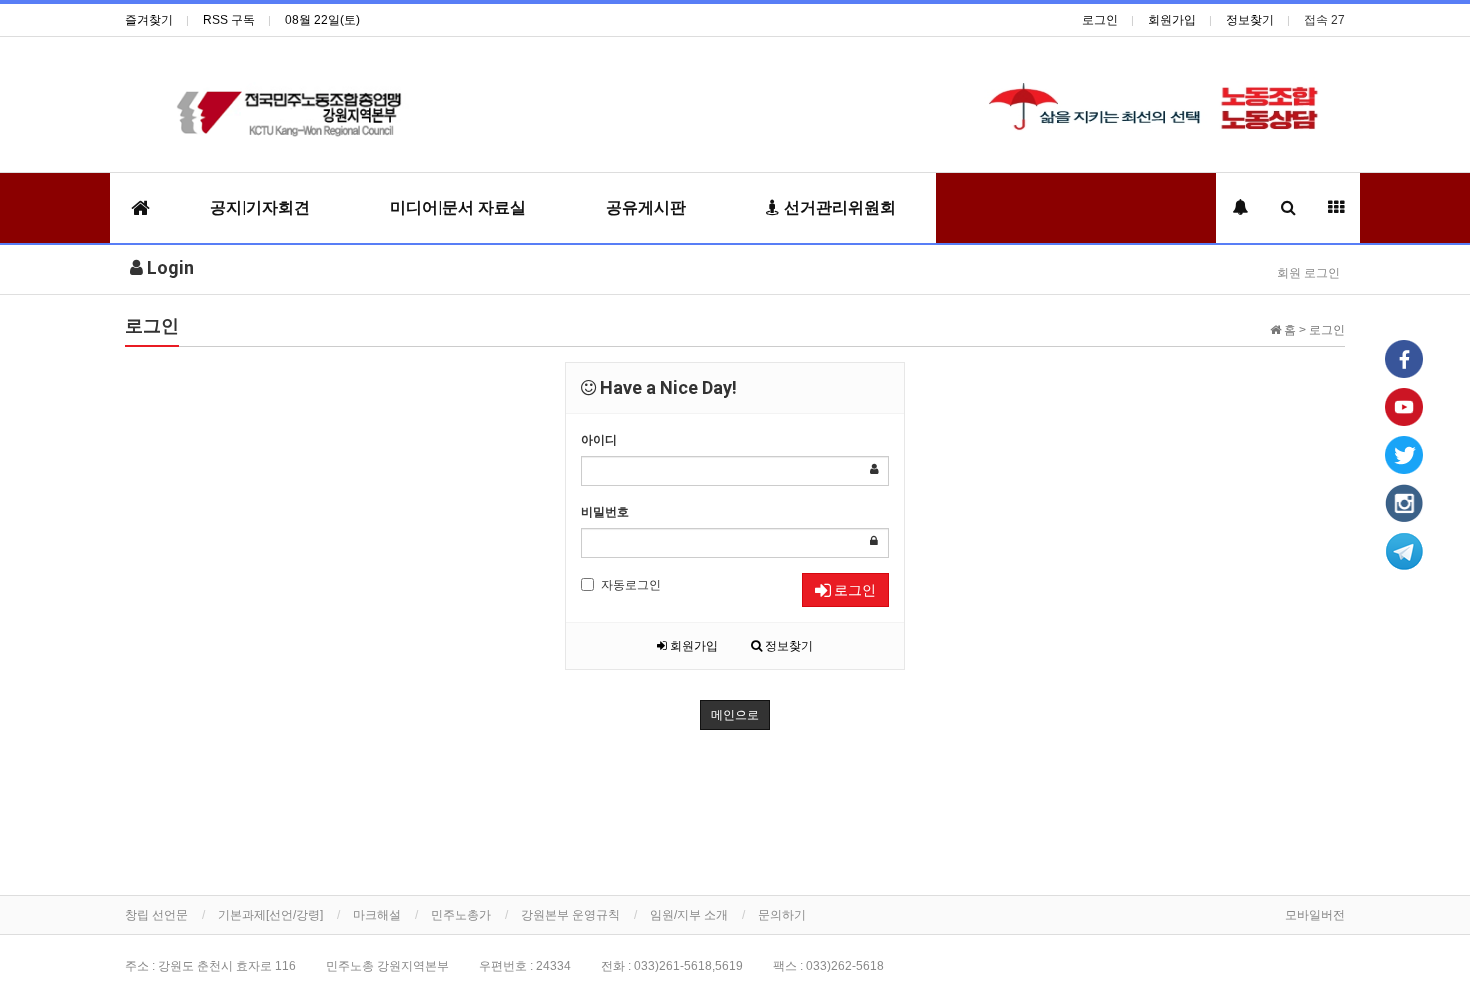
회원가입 (1172, 20)
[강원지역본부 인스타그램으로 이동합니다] (1404, 502)
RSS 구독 (229, 20)
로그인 (1100, 20)
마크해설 (377, 915)
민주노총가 (461, 915)
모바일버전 (1315, 915)
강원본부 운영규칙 (570, 915)
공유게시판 (646, 207)
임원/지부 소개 (689, 915)
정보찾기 (1250, 20)
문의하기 (782, 915)
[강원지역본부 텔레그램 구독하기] (1404, 550)
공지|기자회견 (260, 207)
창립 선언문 (156, 915)
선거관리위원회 (838, 207)
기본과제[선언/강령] (270, 915)
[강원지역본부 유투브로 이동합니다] (1404, 406)
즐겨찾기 (149, 20)
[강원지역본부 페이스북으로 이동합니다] (1404, 358)
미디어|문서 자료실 (458, 207)
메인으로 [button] (735, 715)
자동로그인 (631, 585)
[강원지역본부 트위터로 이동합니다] (1404, 454)
